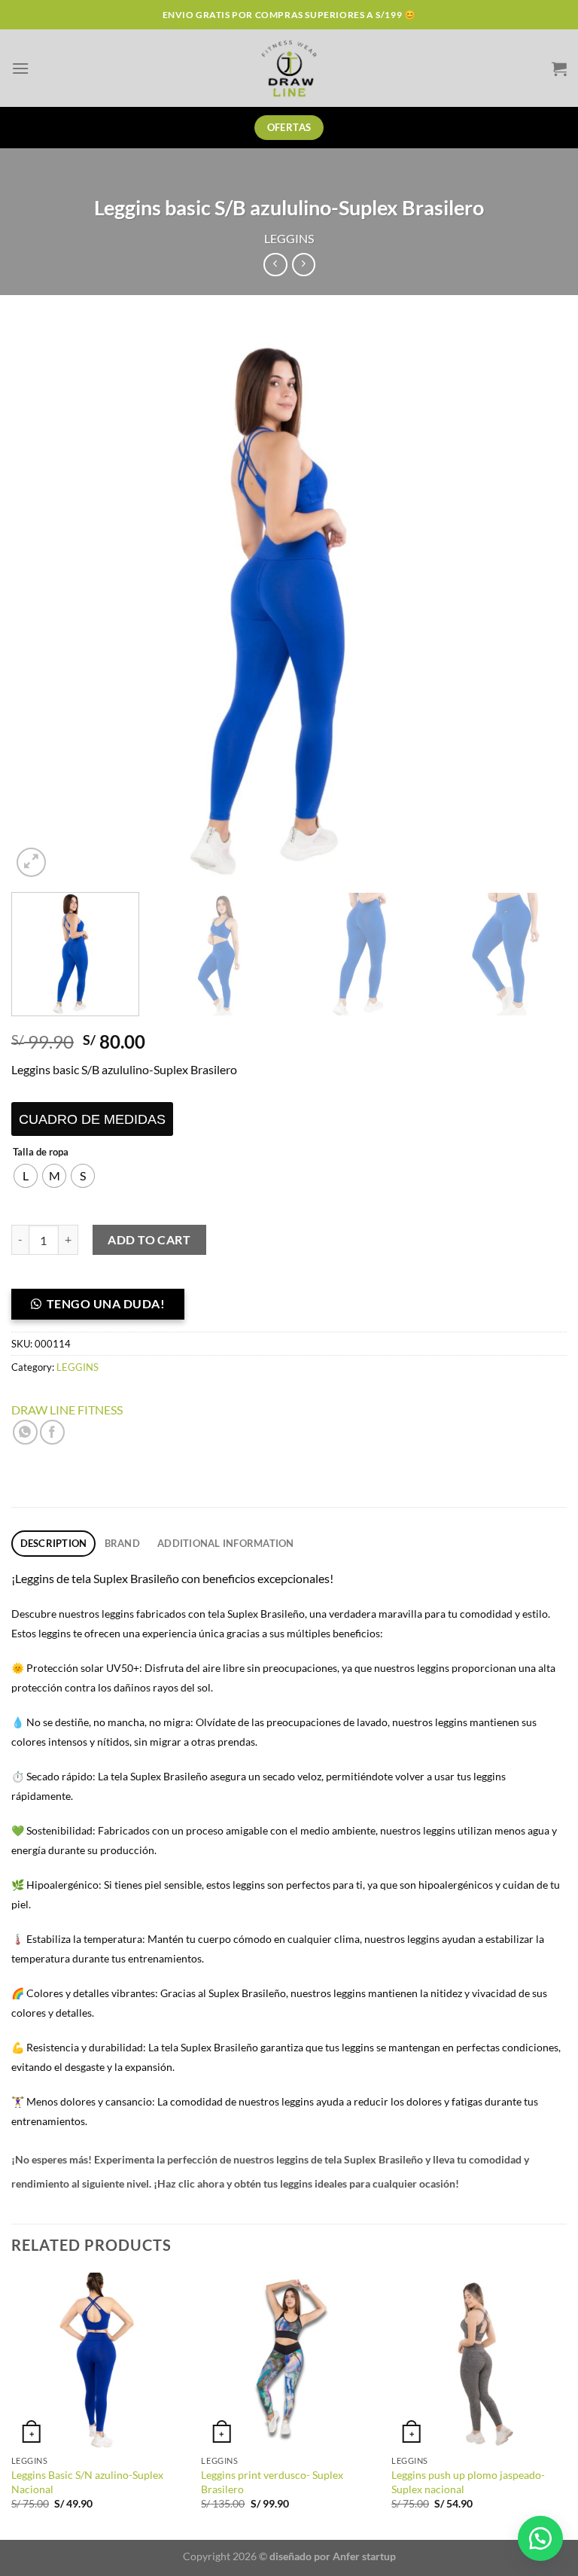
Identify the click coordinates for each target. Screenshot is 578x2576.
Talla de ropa (41, 1153)
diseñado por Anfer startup (333, 2556)
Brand (122, 1543)
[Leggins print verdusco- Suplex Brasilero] (289, 2360)
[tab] (53, 1544)
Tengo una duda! (106, 1303)
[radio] (26, 1176)
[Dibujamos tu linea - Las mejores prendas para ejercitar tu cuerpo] (289, 68)
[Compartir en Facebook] (52, 1432)
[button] (104, 1308)
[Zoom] (31, 862)
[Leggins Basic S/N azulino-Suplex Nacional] (99, 2360)
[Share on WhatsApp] (25, 1432)
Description (54, 1543)
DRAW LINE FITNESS (67, 1410)
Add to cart (149, 1239)
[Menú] (20, 68)
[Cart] (559, 69)
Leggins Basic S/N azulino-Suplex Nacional (87, 2482)
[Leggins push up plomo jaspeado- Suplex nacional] (479, 2360)
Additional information (226, 1543)
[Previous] (41, 603)
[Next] (537, 603)
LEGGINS (289, 238)
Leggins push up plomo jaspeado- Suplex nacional (468, 2482)
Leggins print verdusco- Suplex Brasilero (272, 2482)
